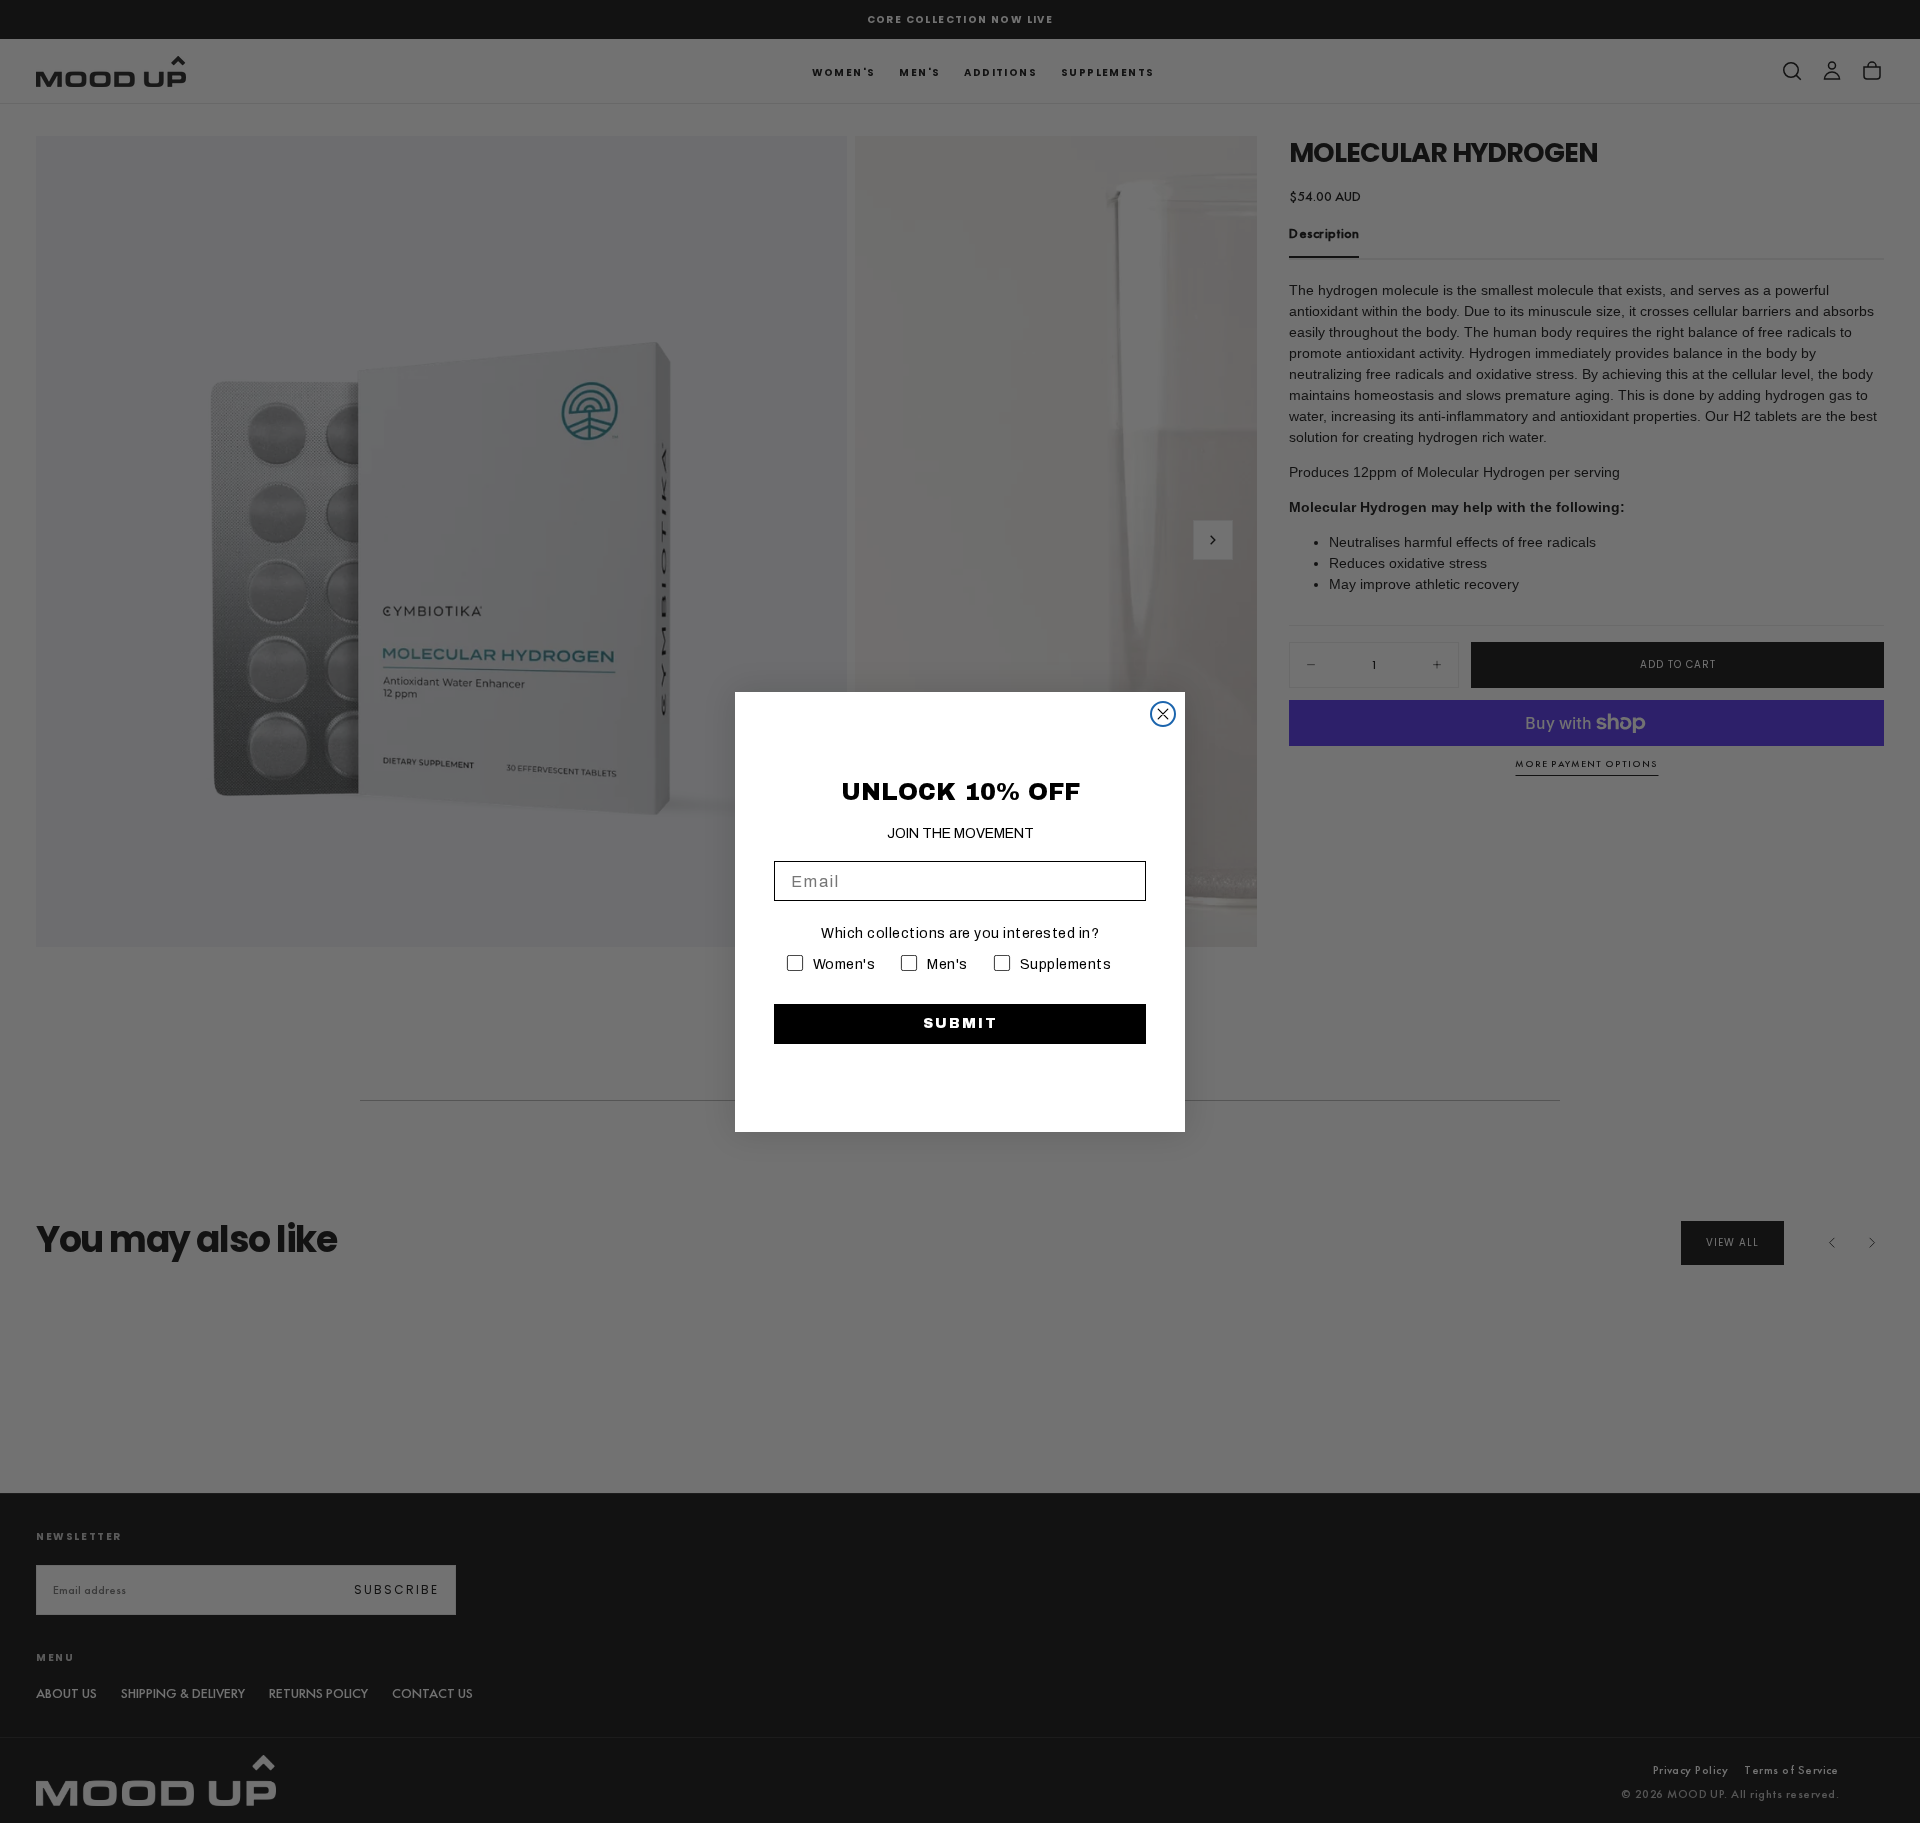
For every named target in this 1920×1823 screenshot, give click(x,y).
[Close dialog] (1163, 714)
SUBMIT (960, 1023)
